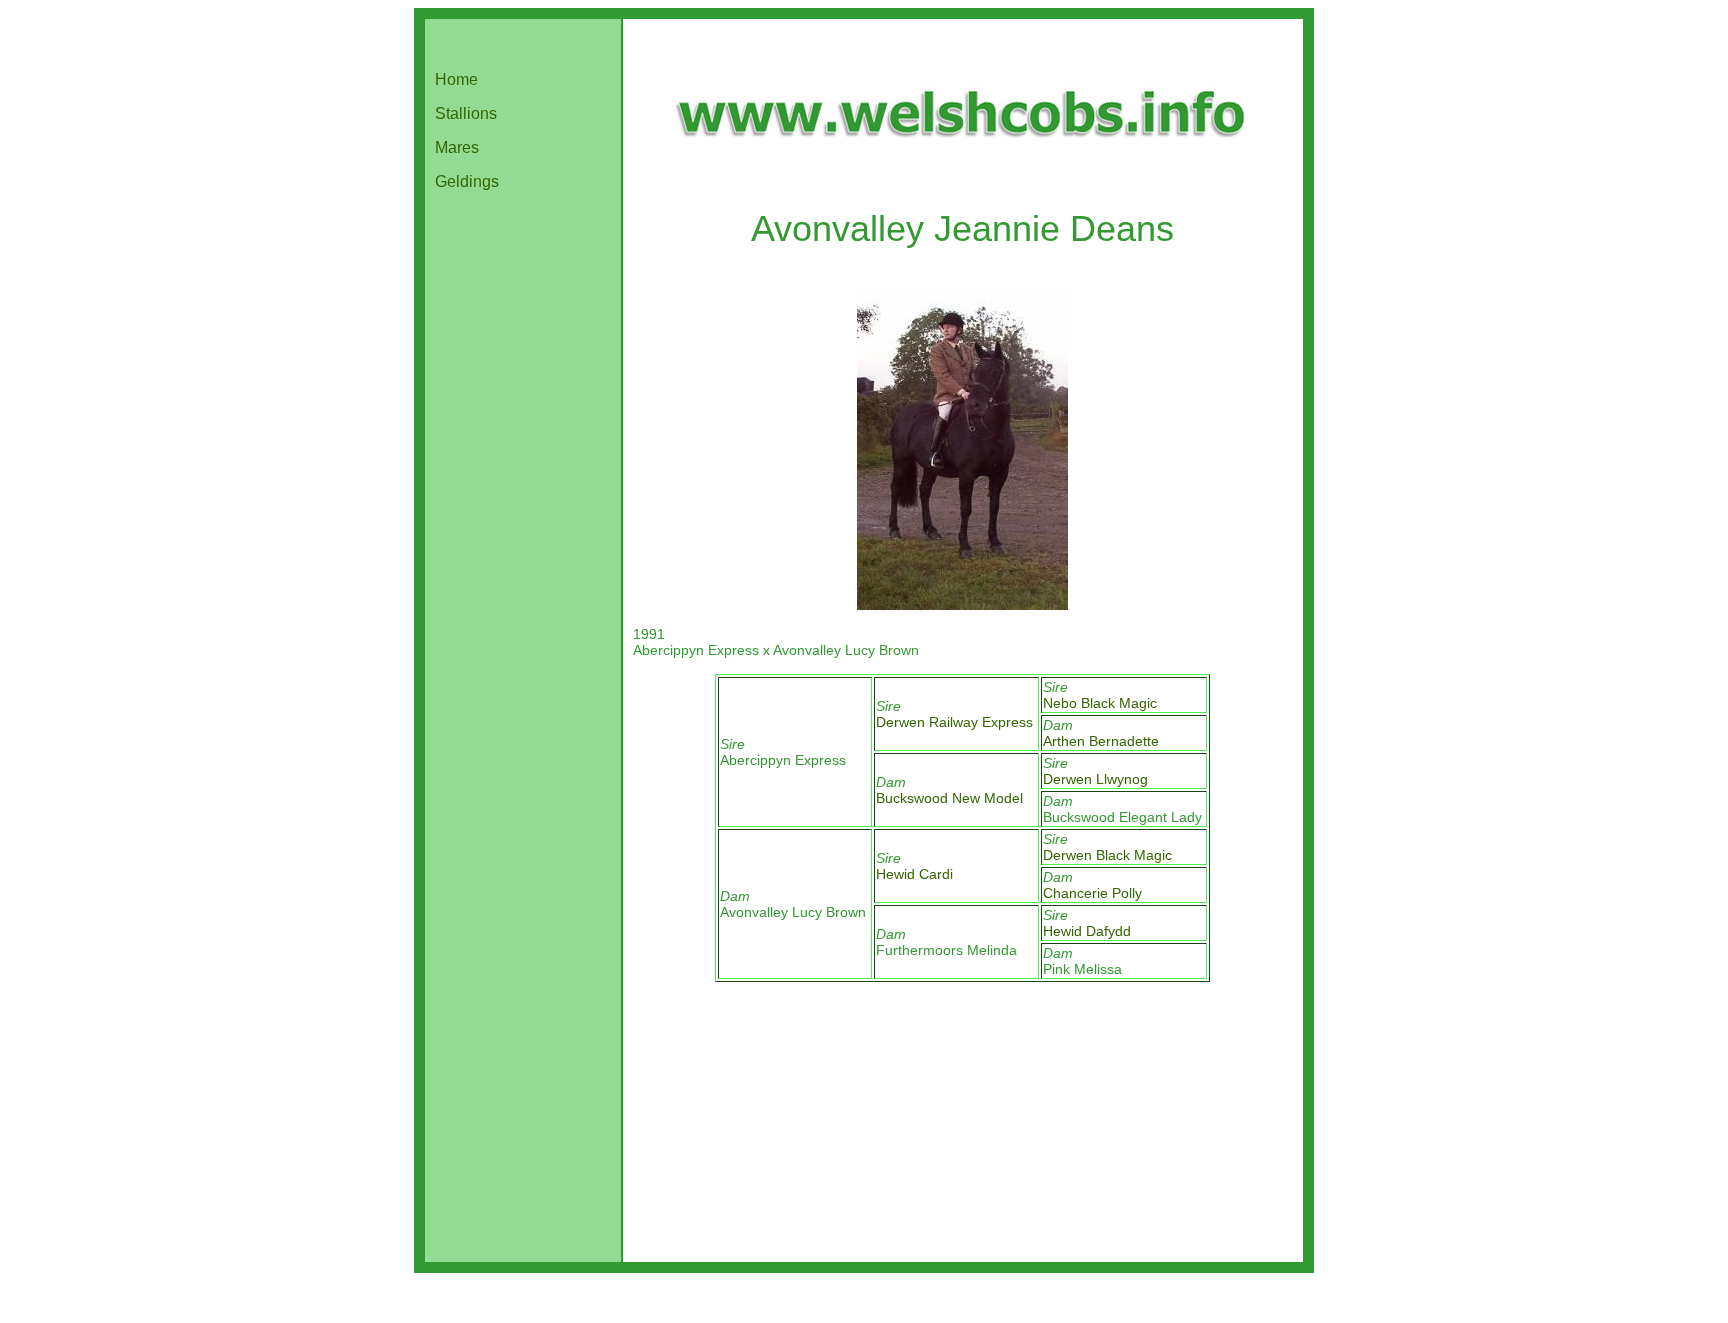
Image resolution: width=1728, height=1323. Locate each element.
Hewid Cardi (914, 874)
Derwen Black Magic (1107, 855)
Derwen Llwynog (1095, 779)
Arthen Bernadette (1101, 741)
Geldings (467, 181)
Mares (457, 147)
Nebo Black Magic (1100, 703)
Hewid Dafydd (1087, 931)
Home (456, 79)
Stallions (466, 113)
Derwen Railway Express (954, 722)
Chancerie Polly (1092, 893)
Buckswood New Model (949, 798)
